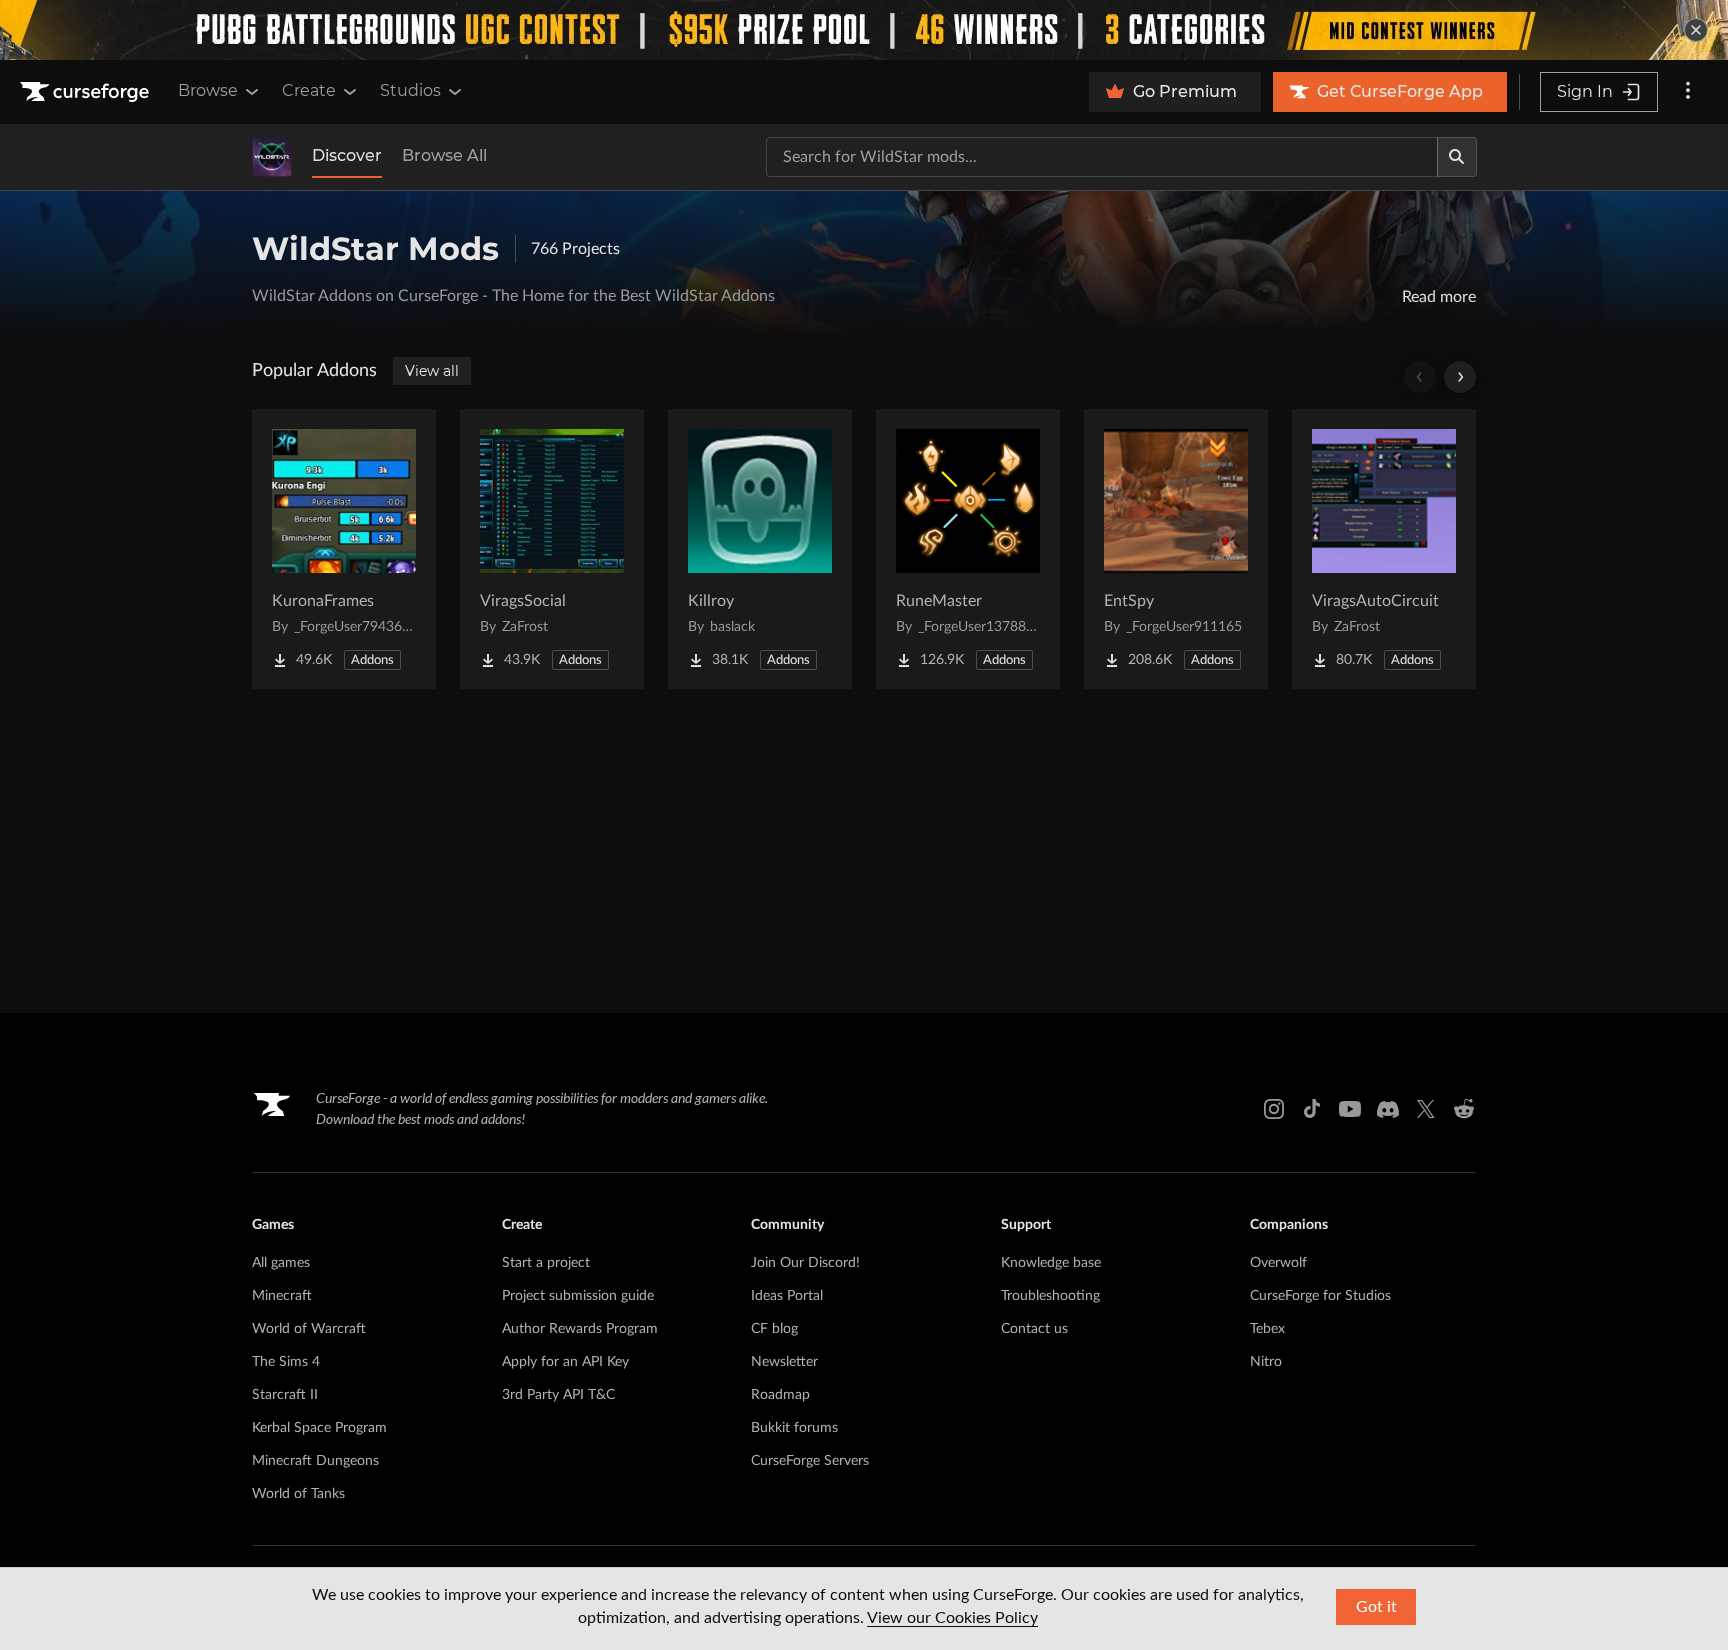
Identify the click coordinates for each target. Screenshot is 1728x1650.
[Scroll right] (1460, 377)
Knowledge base (1051, 1263)
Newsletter (784, 1362)
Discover (347, 155)
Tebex (1267, 1329)
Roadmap (780, 1395)
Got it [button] (1376, 1607)
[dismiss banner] (1696, 30)
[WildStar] (272, 157)
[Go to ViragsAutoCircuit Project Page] (1384, 549)
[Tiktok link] (1312, 1109)
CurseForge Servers (810, 1461)
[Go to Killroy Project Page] (760, 549)
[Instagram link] (1274, 1109)
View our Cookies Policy (952, 1618)
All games (281, 1263)
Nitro (1266, 1362)
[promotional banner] (864, 30)
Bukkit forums (794, 1428)
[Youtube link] (1350, 1109)
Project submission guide (578, 1296)
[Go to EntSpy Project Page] (1176, 549)
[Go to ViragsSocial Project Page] (552, 549)
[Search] (1457, 157)
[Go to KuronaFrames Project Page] (344, 549)
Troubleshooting (1050, 1296)
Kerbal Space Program (319, 1428)
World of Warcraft (309, 1329)
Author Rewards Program (580, 1329)
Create (309, 90)
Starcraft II (285, 1395)
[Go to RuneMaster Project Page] (968, 549)
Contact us (1034, 1329)
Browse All (444, 155)
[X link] (1426, 1109)
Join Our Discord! (805, 1263)
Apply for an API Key (565, 1362)
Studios (410, 90)
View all (432, 371)
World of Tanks (298, 1494)
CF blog (774, 1329)
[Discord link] (1388, 1109)
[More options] (1688, 92)
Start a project (546, 1263)
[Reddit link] (1464, 1109)
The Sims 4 (286, 1362)
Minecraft (282, 1296)
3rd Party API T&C (558, 1395)
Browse (208, 90)
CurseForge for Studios (1320, 1296)
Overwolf (1278, 1263)
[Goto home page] (87, 92)
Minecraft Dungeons (315, 1461)
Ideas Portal (787, 1296)
